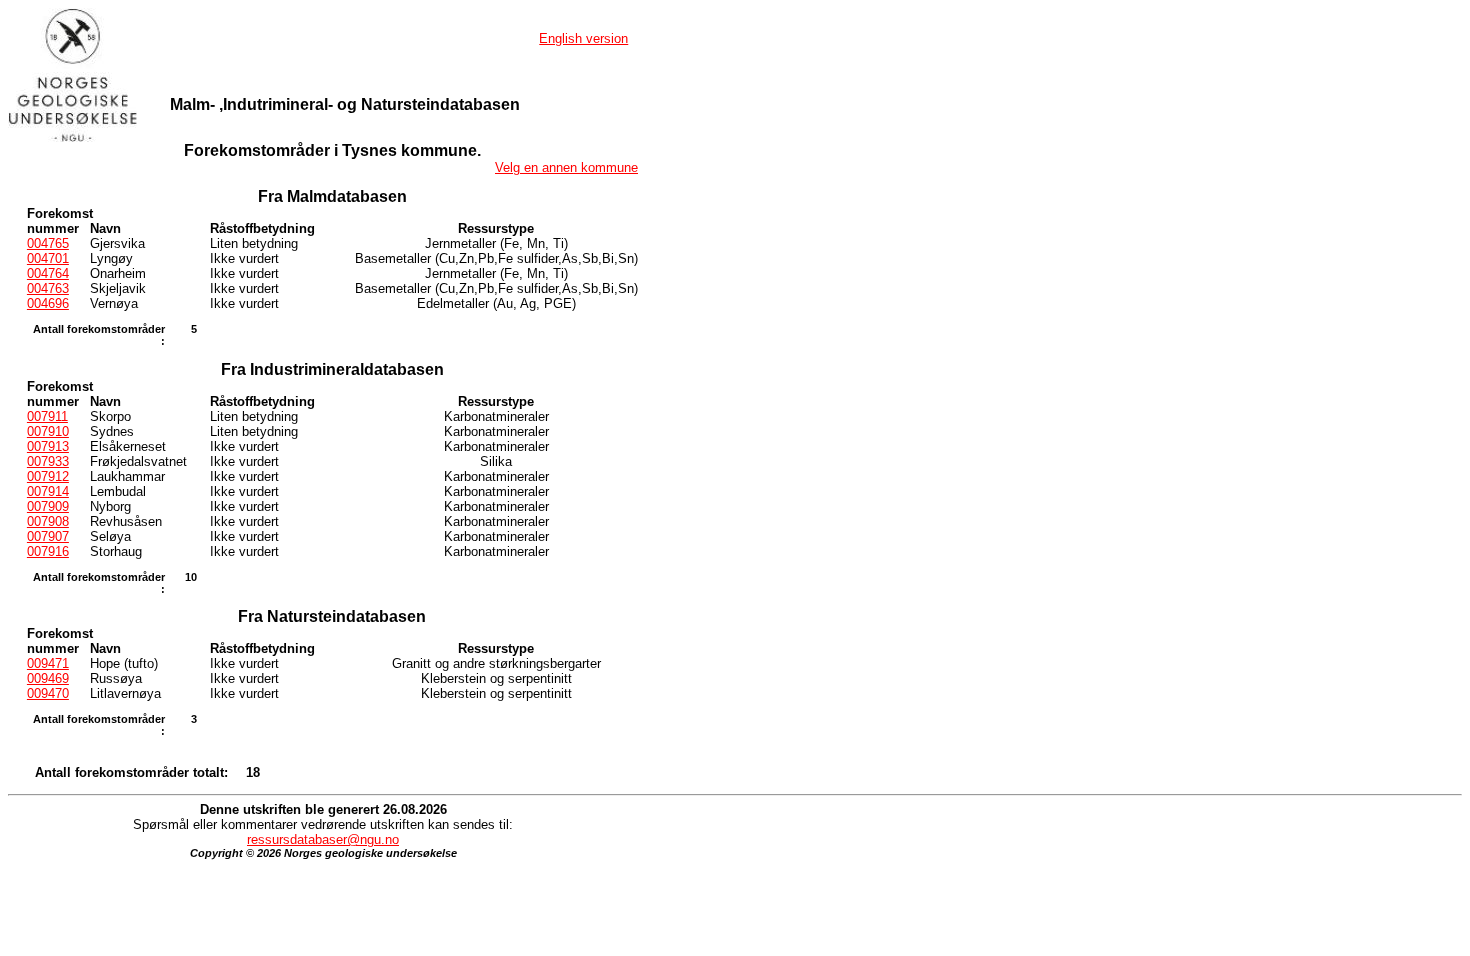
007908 (48, 521)
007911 (47, 416)
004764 (48, 273)
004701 (48, 258)
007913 (48, 446)
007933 (48, 461)
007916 (48, 551)
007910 (48, 431)
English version (583, 38)
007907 (48, 536)
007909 (48, 506)
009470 (48, 693)
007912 (48, 476)
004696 (48, 303)
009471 (48, 663)
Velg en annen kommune (566, 167)
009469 (48, 678)
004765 (48, 243)
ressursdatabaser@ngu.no (323, 839)
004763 (48, 288)
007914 (48, 491)
